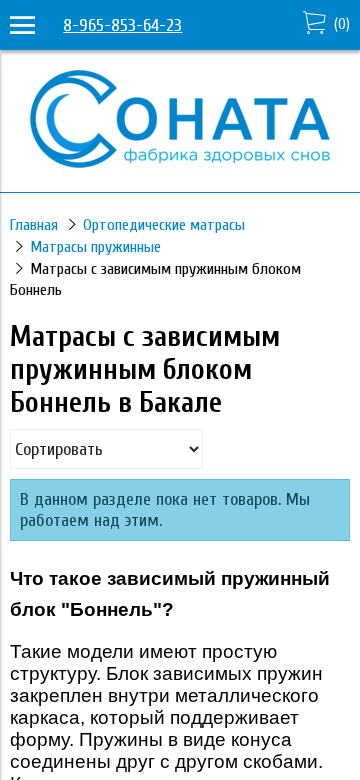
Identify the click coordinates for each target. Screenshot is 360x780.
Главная (34, 225)
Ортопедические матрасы (164, 225)
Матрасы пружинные (95, 247)
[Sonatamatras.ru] (180, 162)
